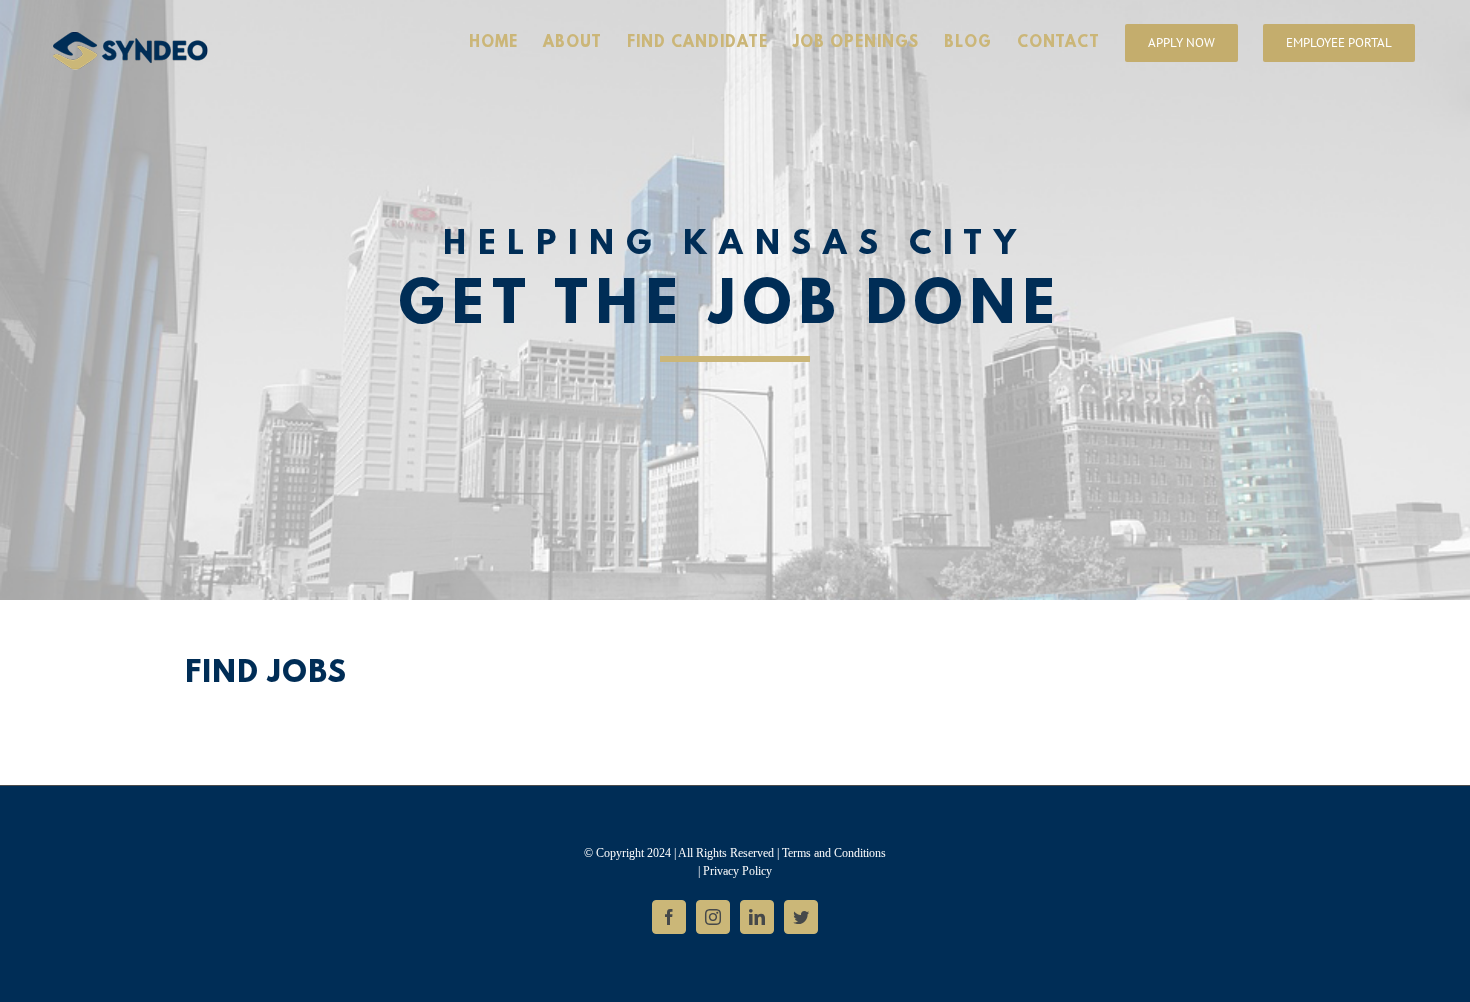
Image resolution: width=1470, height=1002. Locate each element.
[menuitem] (506, 42)
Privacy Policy (737, 871)
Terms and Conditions (834, 853)
